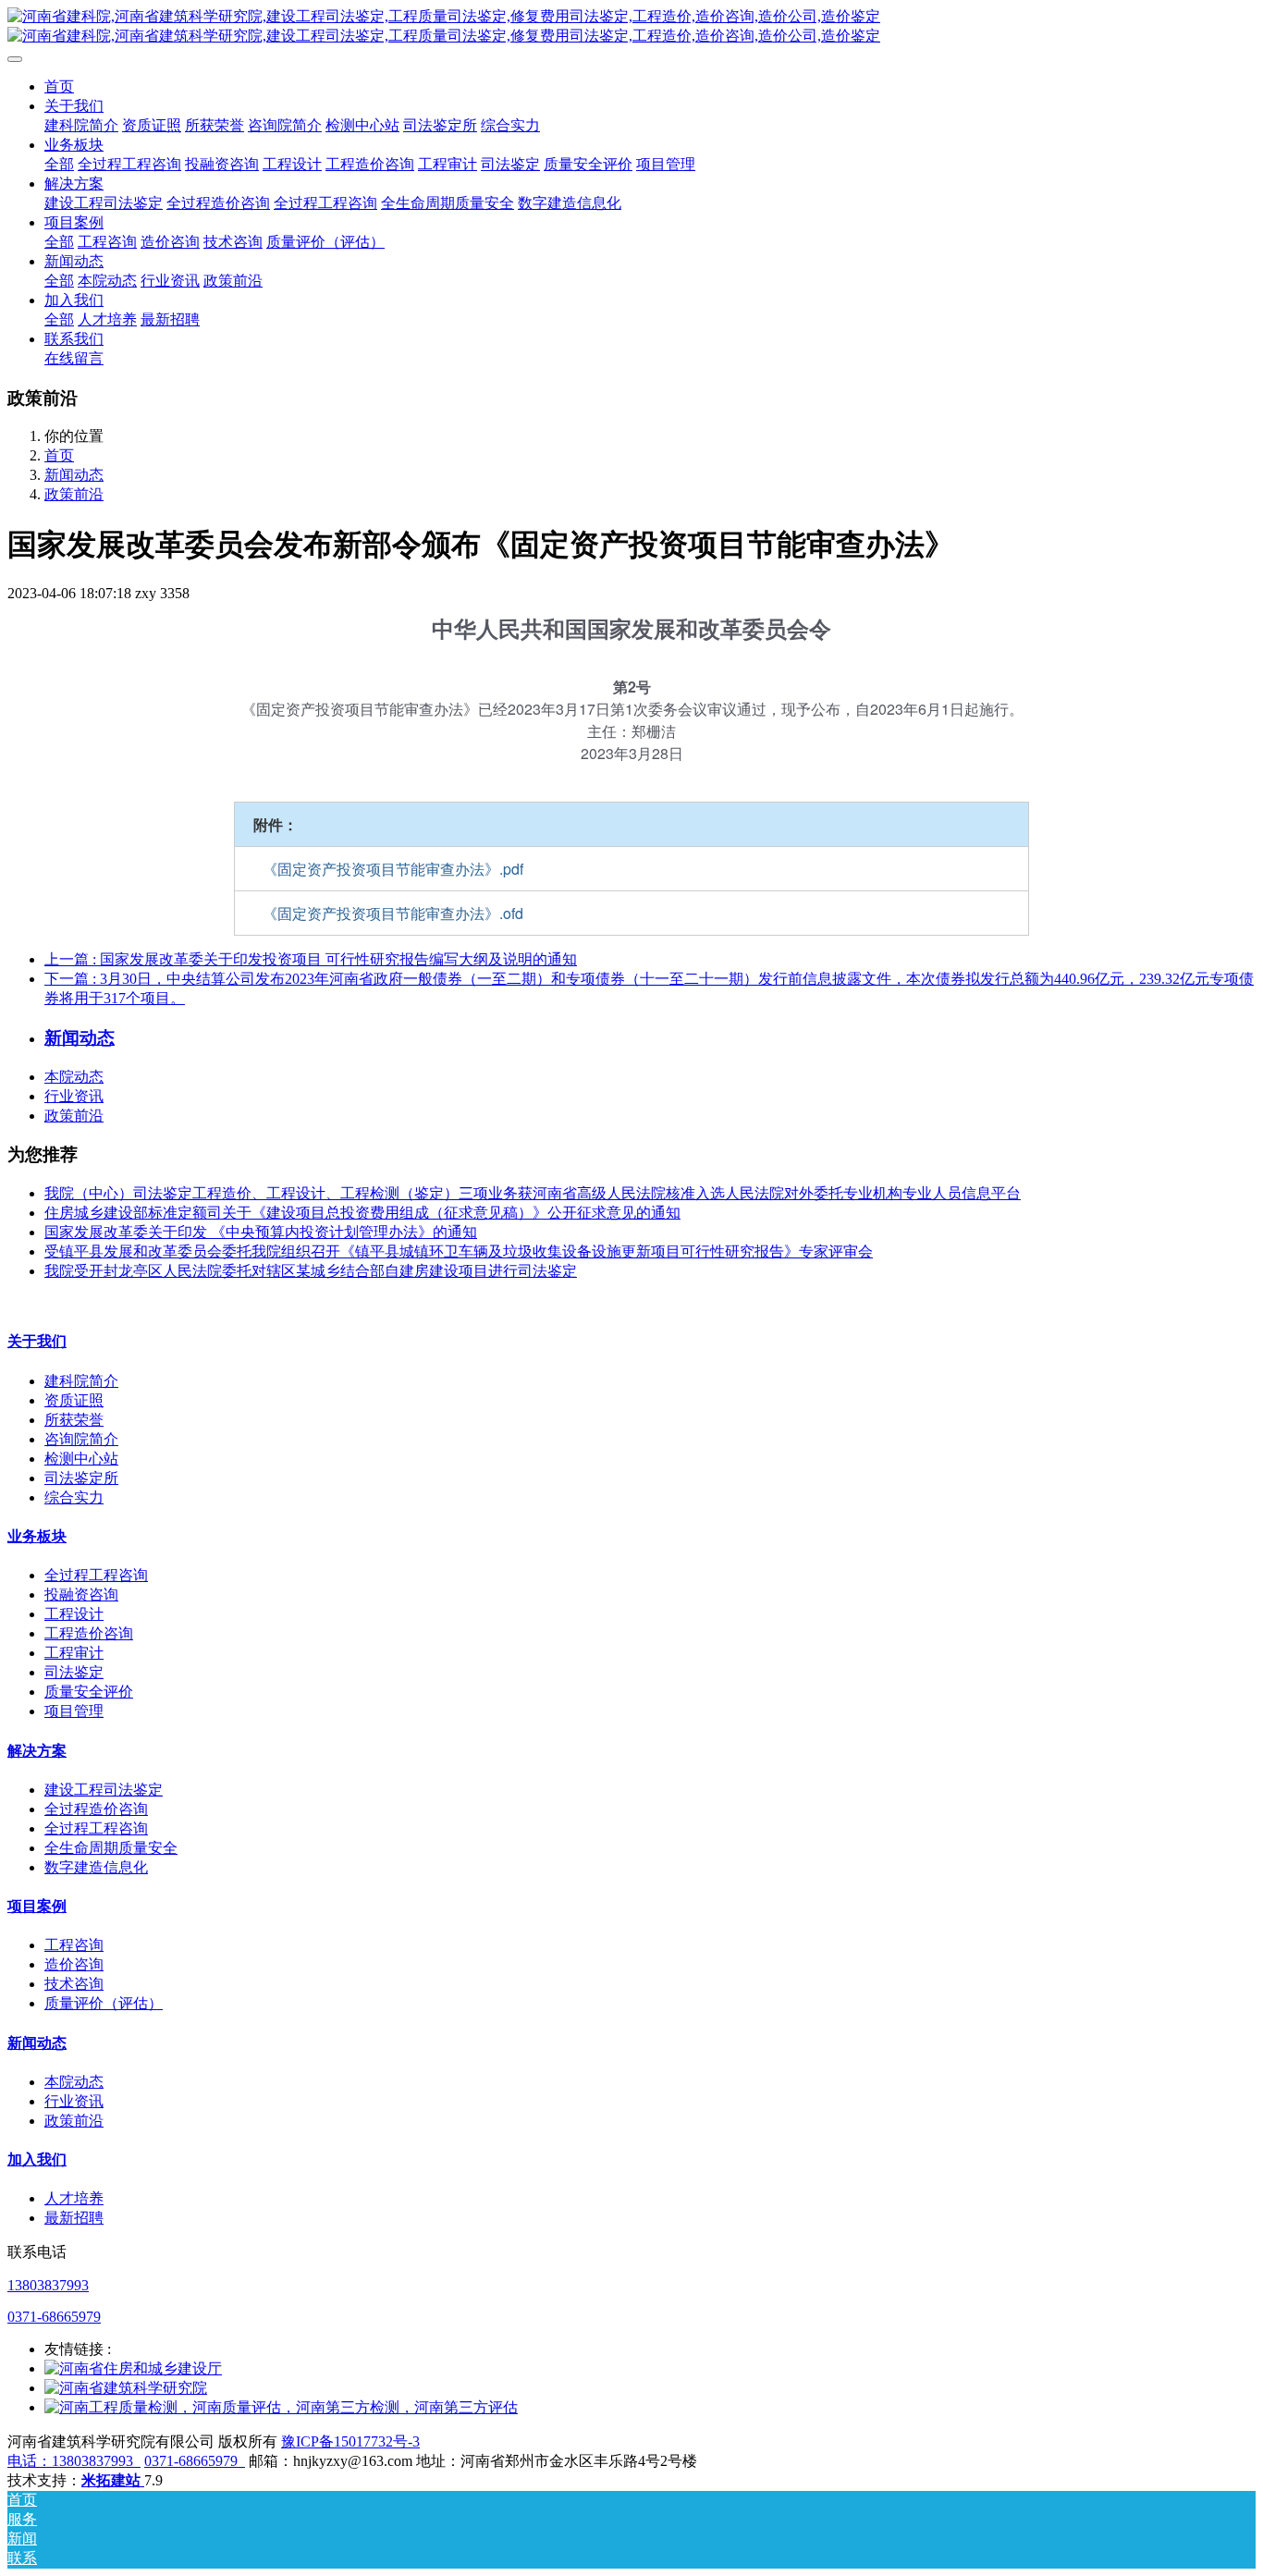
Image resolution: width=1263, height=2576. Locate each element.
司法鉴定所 (81, 1478)
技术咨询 (74, 1984)
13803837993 (48, 2285)
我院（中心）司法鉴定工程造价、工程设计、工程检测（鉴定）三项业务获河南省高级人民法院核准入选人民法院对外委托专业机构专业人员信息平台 (533, 1193)
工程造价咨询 (89, 1633)
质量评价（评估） (104, 2003)
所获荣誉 (74, 1420)
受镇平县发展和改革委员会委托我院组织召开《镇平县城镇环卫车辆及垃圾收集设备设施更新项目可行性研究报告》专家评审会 (459, 1251)
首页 (59, 86)
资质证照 (74, 1400)
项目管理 (74, 1711)
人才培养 (74, 2198)
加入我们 (37, 2159)
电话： (30, 2461)
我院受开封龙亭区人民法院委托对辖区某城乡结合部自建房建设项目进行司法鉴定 (311, 1271)
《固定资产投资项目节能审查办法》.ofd (393, 913)
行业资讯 (74, 1096)
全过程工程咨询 (96, 1575)
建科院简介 (81, 1381)
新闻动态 (74, 475)
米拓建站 (113, 2480)
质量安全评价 (89, 1692)
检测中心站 (81, 1459)
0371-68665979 (54, 2317)
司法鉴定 (74, 1672)
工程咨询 (74, 1945)
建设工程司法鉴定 (104, 1790)
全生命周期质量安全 (111, 1848)
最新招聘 (74, 2218)
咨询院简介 (81, 1439)
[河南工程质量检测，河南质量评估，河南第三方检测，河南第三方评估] (281, 2407)
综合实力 (74, 1497)
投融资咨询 (81, 1595)
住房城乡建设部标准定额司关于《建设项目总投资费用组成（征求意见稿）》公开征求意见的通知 (362, 1213)
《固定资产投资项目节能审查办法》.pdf (393, 869)
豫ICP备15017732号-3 (350, 2441)
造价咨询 (74, 1964)
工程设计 (74, 1614)
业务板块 (37, 1536)
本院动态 (74, 1077)
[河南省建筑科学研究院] (126, 2388)
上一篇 (311, 959)
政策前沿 (74, 494)
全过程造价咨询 (96, 1809)
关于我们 (37, 1341)
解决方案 (37, 1751)
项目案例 (37, 1906)
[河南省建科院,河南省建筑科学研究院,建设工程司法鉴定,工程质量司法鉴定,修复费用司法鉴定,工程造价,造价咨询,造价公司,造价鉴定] (631, 27)
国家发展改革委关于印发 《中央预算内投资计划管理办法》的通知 (261, 1232)
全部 (59, 164)
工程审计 (74, 1653)
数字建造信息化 (96, 1867)
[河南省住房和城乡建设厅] (133, 2368)
